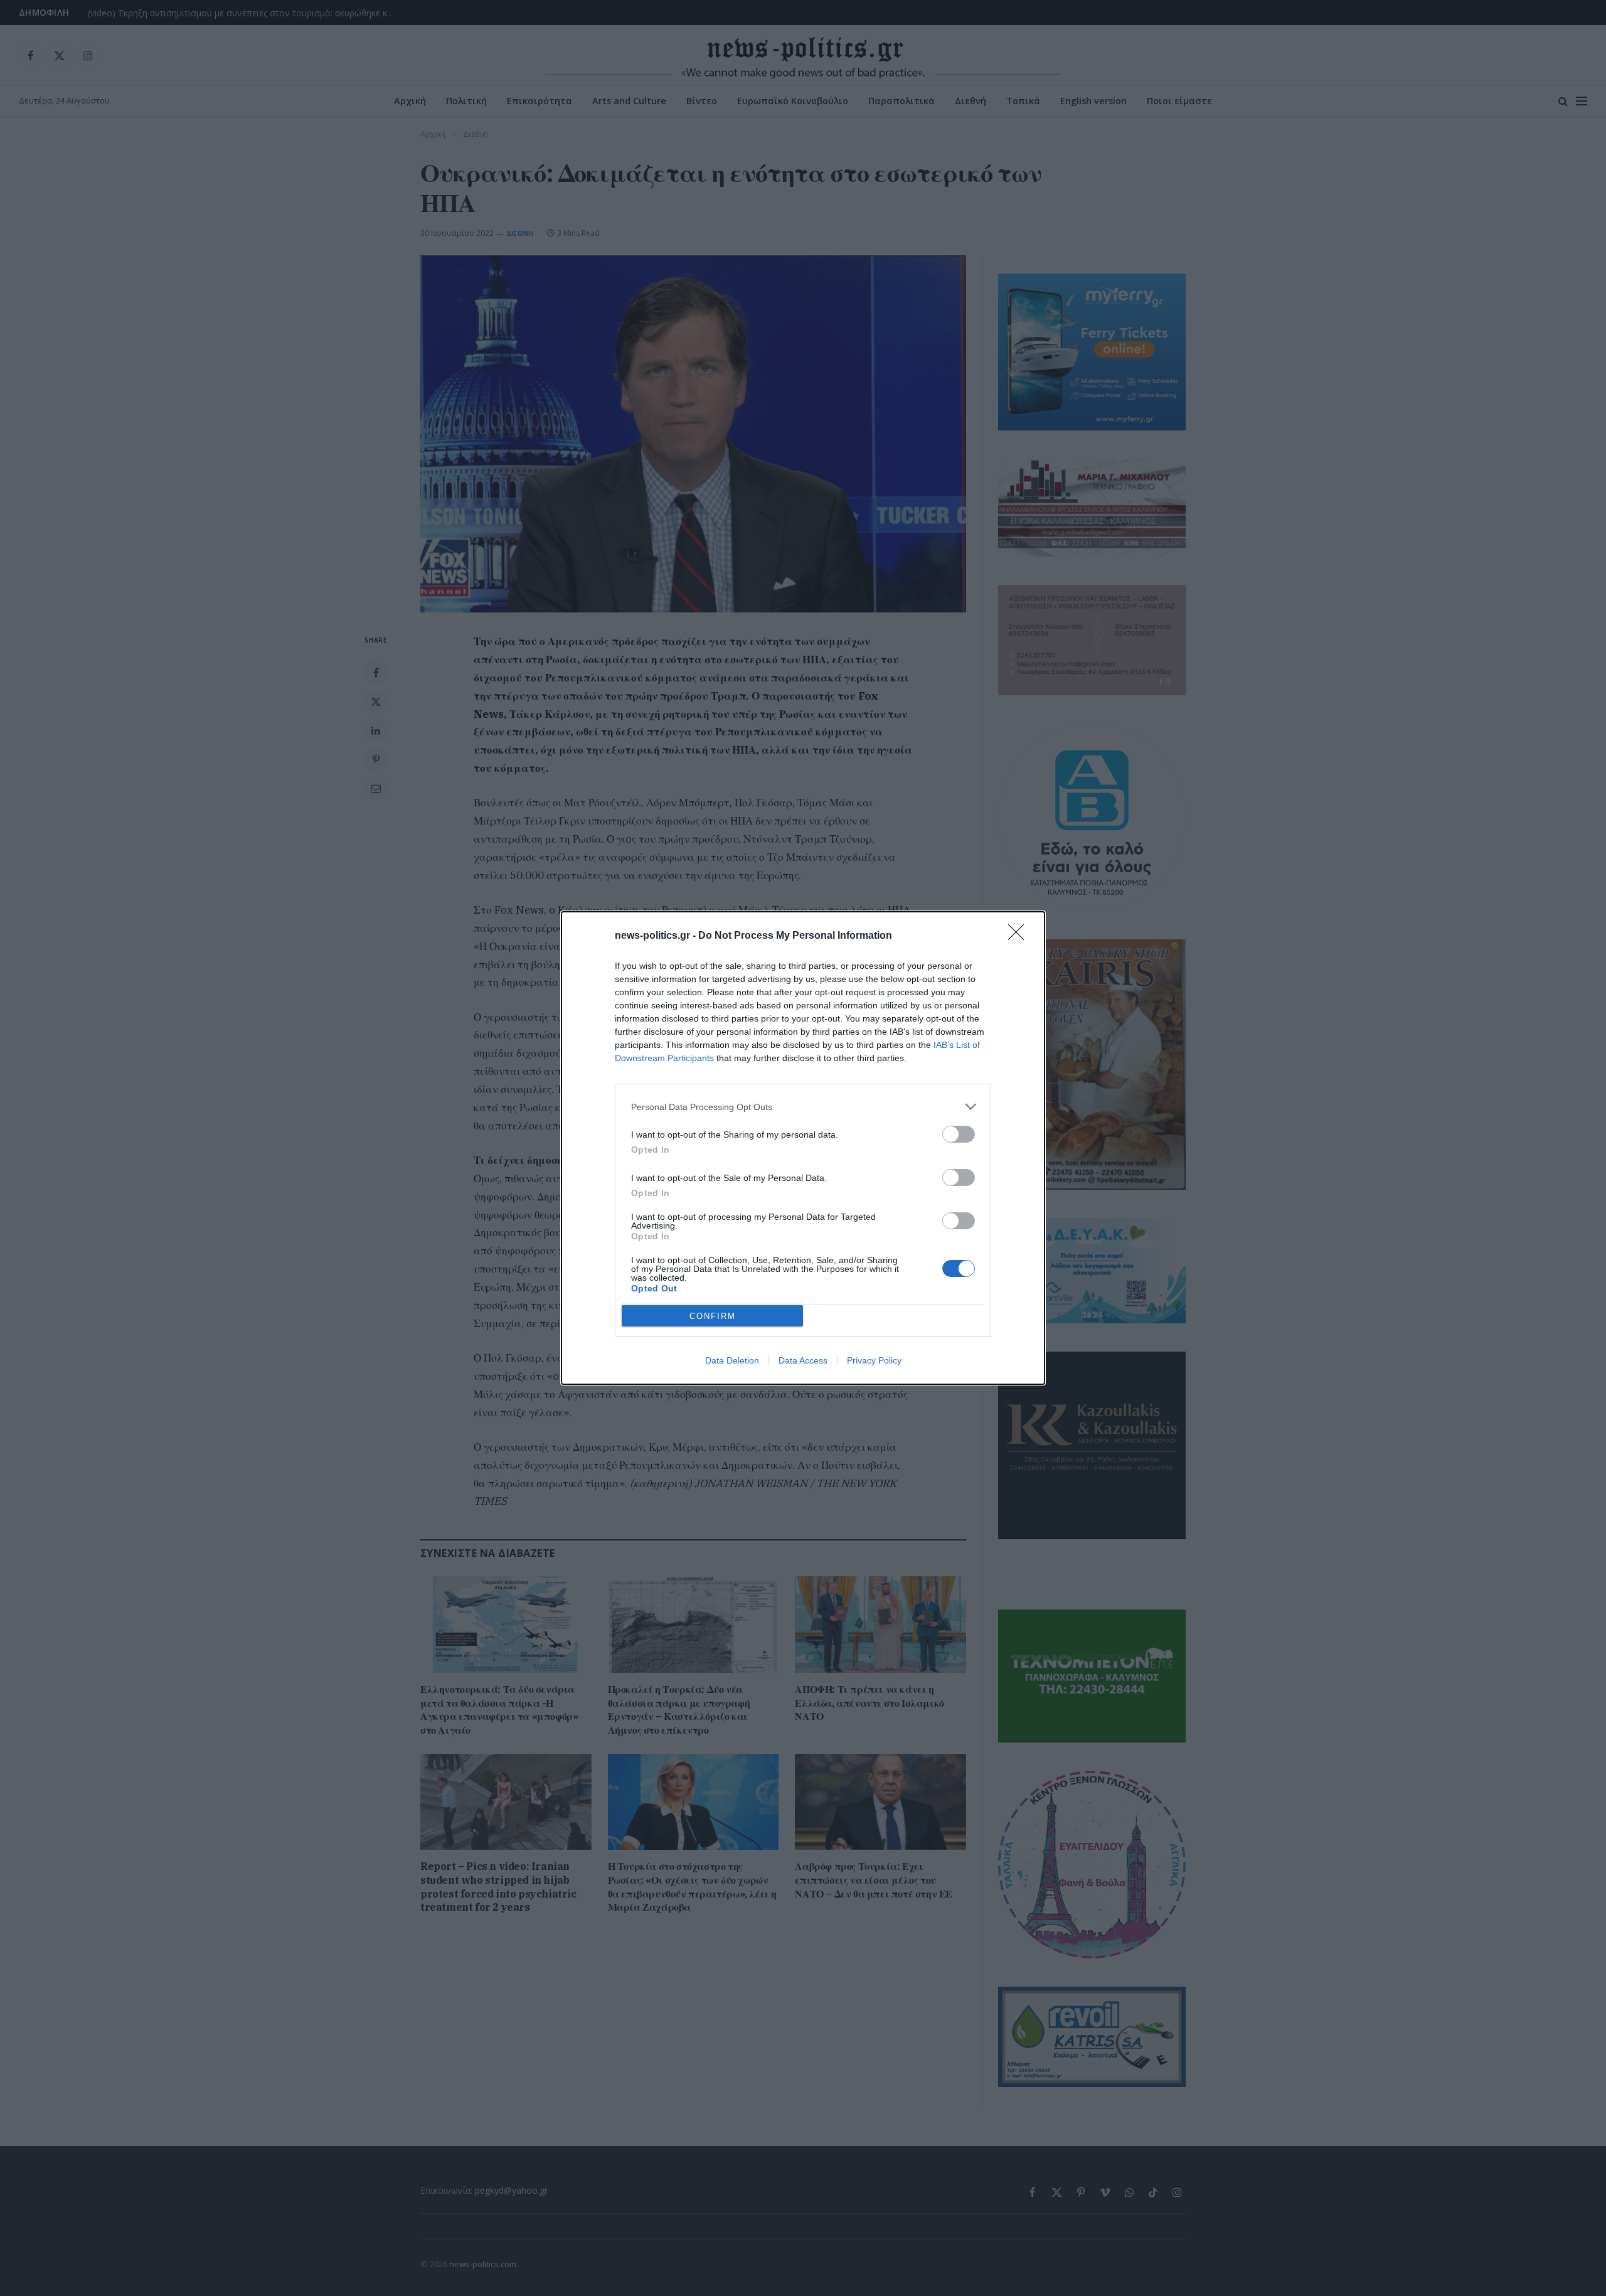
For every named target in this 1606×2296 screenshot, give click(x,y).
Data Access (803, 1360)
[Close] (1020, 936)
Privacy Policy (874, 1360)
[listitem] (803, 1107)
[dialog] (803, 1148)
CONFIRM (713, 1316)
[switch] (959, 1134)
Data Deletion (732, 1360)
